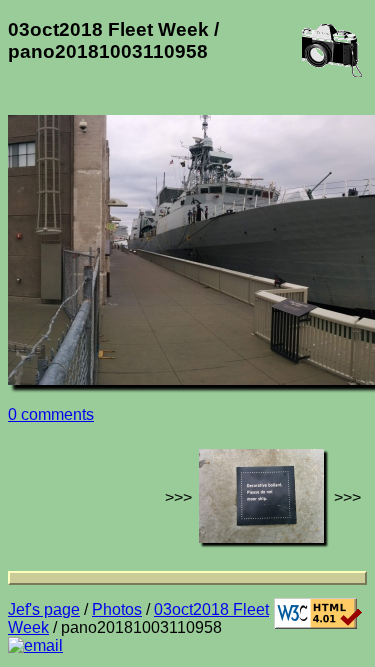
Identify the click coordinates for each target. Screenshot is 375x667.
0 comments (51, 414)
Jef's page (44, 609)
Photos (117, 609)
